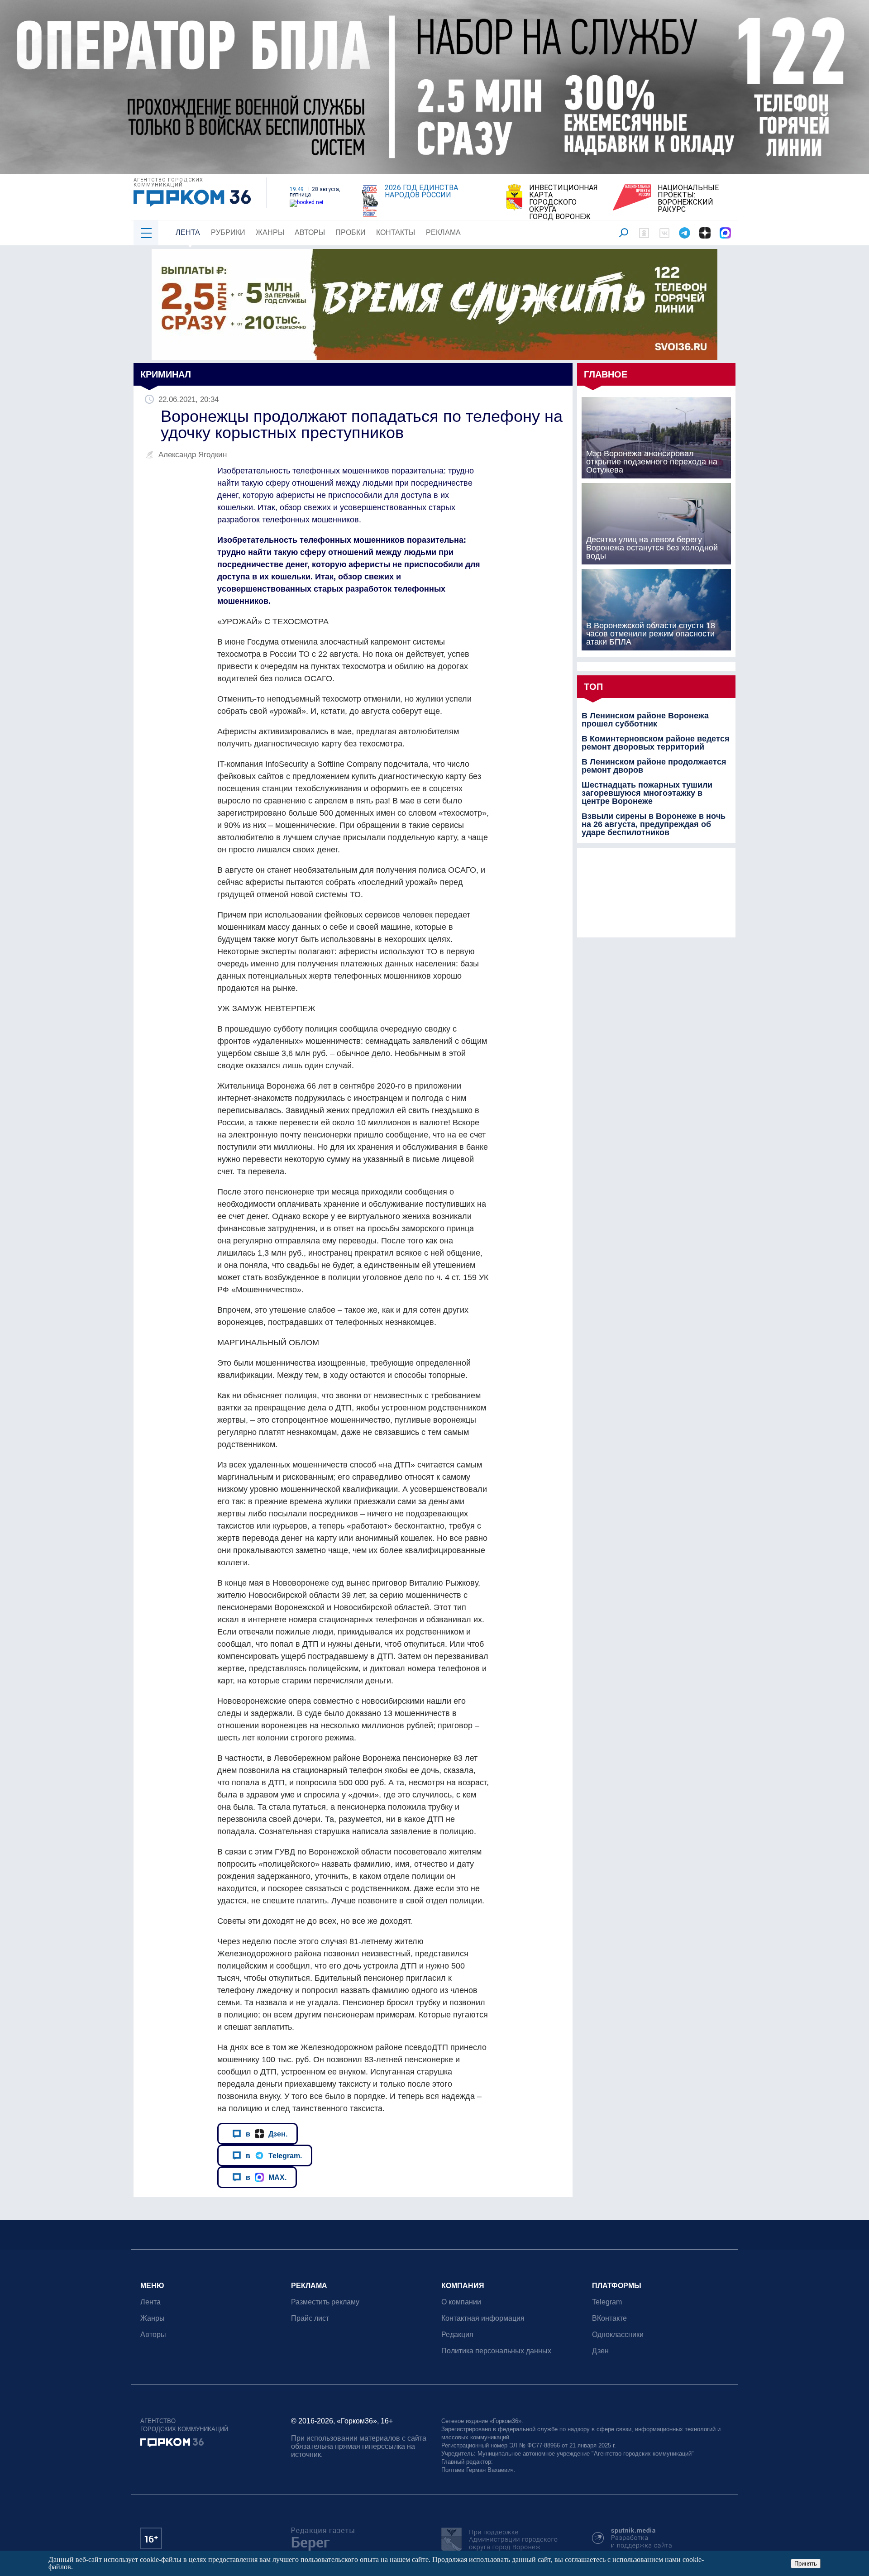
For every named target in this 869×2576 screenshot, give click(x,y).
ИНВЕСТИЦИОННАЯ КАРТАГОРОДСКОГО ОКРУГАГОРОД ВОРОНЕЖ (563, 202)
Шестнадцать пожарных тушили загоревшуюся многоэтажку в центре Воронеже (647, 793)
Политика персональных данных (496, 2351)
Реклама (443, 232)
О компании (461, 2302)
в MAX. (266, 2177)
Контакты (396, 232)
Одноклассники (618, 2335)
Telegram (607, 2302)
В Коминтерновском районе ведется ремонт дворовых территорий (656, 743)
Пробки (351, 232)
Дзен (600, 2351)
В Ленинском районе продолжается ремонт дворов (654, 766)
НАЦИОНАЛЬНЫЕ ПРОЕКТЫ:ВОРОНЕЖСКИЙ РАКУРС (688, 199)
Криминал (166, 374)
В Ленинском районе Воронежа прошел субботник (645, 720)
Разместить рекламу (325, 2302)
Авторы (310, 232)
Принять (806, 2564)
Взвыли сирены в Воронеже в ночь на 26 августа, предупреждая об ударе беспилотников (654, 824)
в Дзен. (267, 2134)
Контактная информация (483, 2318)
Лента (188, 232)
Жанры (270, 232)
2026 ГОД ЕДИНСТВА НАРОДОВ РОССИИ (421, 191)
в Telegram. (274, 2155)
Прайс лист (310, 2318)
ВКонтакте (609, 2318)
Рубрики (228, 232)
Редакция (457, 2335)
